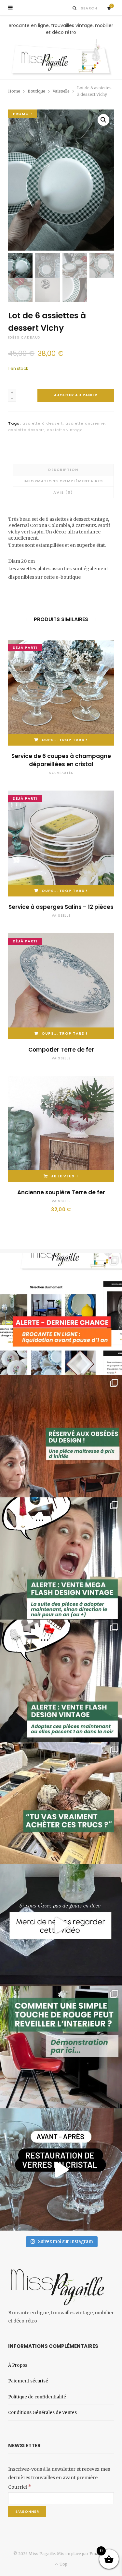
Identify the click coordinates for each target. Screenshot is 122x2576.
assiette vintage (65, 430)
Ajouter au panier (76, 395)
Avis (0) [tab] (63, 492)
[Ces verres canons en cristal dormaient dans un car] (61, 2169)
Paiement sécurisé (28, 2381)
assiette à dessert (43, 423)
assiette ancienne (85, 423)
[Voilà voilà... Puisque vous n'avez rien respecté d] (61, 1925)
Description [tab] (63, 470)
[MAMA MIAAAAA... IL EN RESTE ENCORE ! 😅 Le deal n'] (61, 1558)
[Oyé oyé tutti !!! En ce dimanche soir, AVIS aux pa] (61, 1436)
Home (14, 91)
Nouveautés (61, 773)
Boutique (36, 91)
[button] (103, 120)
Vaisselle (61, 91)
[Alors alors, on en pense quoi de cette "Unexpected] (61, 2047)
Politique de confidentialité (37, 2397)
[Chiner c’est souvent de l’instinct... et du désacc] (61, 1803)
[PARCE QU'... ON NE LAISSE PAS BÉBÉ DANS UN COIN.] (61, 1681)
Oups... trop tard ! (65, 740)
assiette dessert (26, 430)
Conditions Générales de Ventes (42, 2413)
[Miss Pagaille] (61, 58)
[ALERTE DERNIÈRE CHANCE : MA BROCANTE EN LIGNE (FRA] (61, 1314)
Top (63, 2564)
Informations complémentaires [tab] (63, 481)
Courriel (20, 2487)
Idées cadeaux (24, 337)
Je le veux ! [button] (65, 1176)
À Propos (18, 2365)
